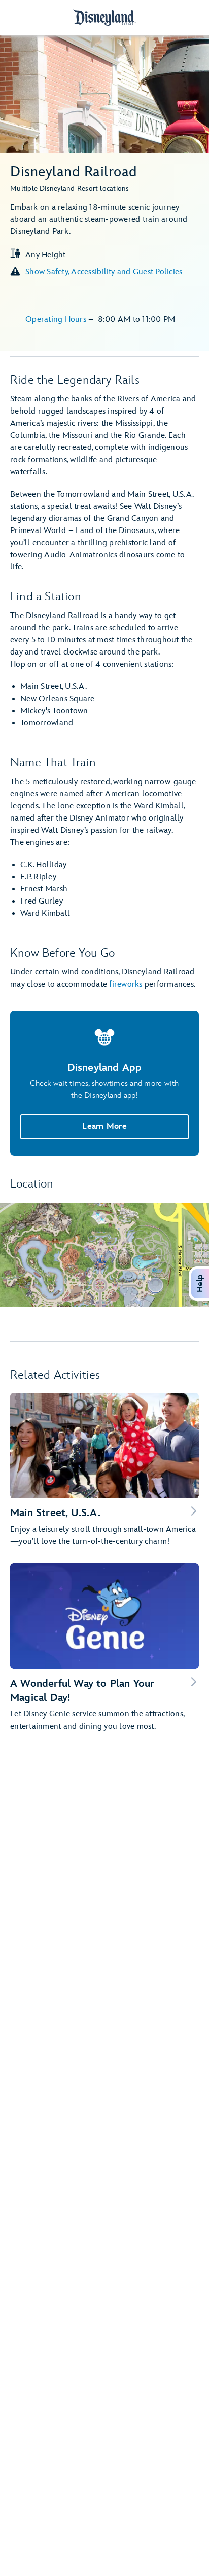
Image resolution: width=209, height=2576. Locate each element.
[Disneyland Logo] (104, 17)
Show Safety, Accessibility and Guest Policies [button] (104, 272)
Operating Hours (57, 320)
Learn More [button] (104, 1127)
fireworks (126, 984)
